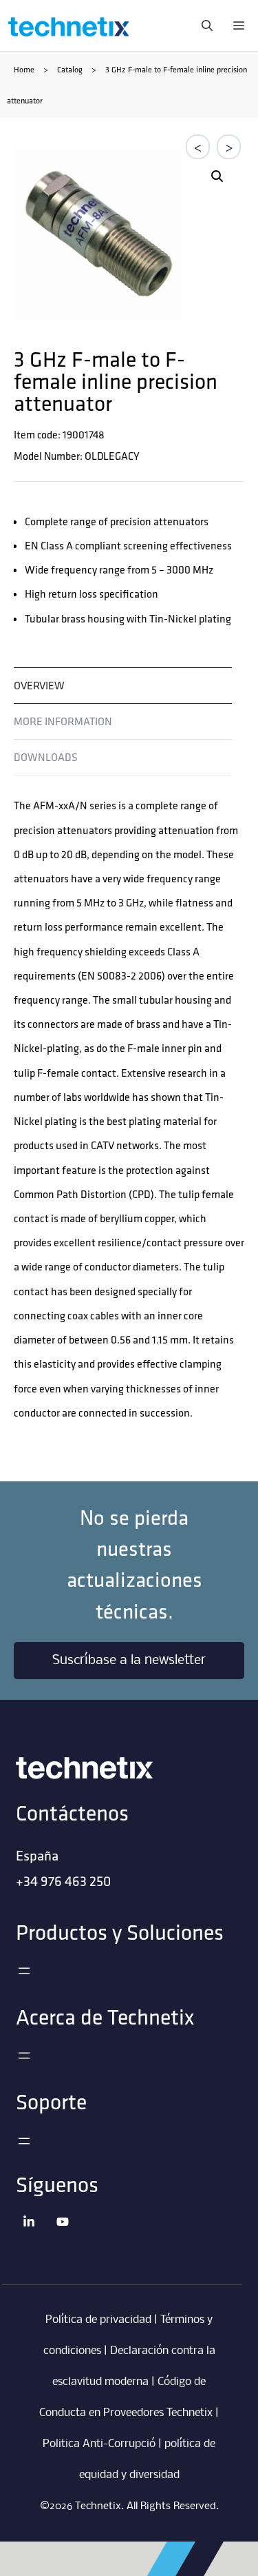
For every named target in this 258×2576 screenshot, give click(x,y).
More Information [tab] (63, 721)
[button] (217, 176)
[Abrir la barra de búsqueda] (204, 26)
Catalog (70, 69)
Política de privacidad (98, 2320)
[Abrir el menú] (24, 1971)
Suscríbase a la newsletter (129, 1661)
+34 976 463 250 (63, 1881)
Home (24, 69)
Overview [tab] (39, 685)
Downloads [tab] (46, 757)
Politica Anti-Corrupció (99, 2444)
